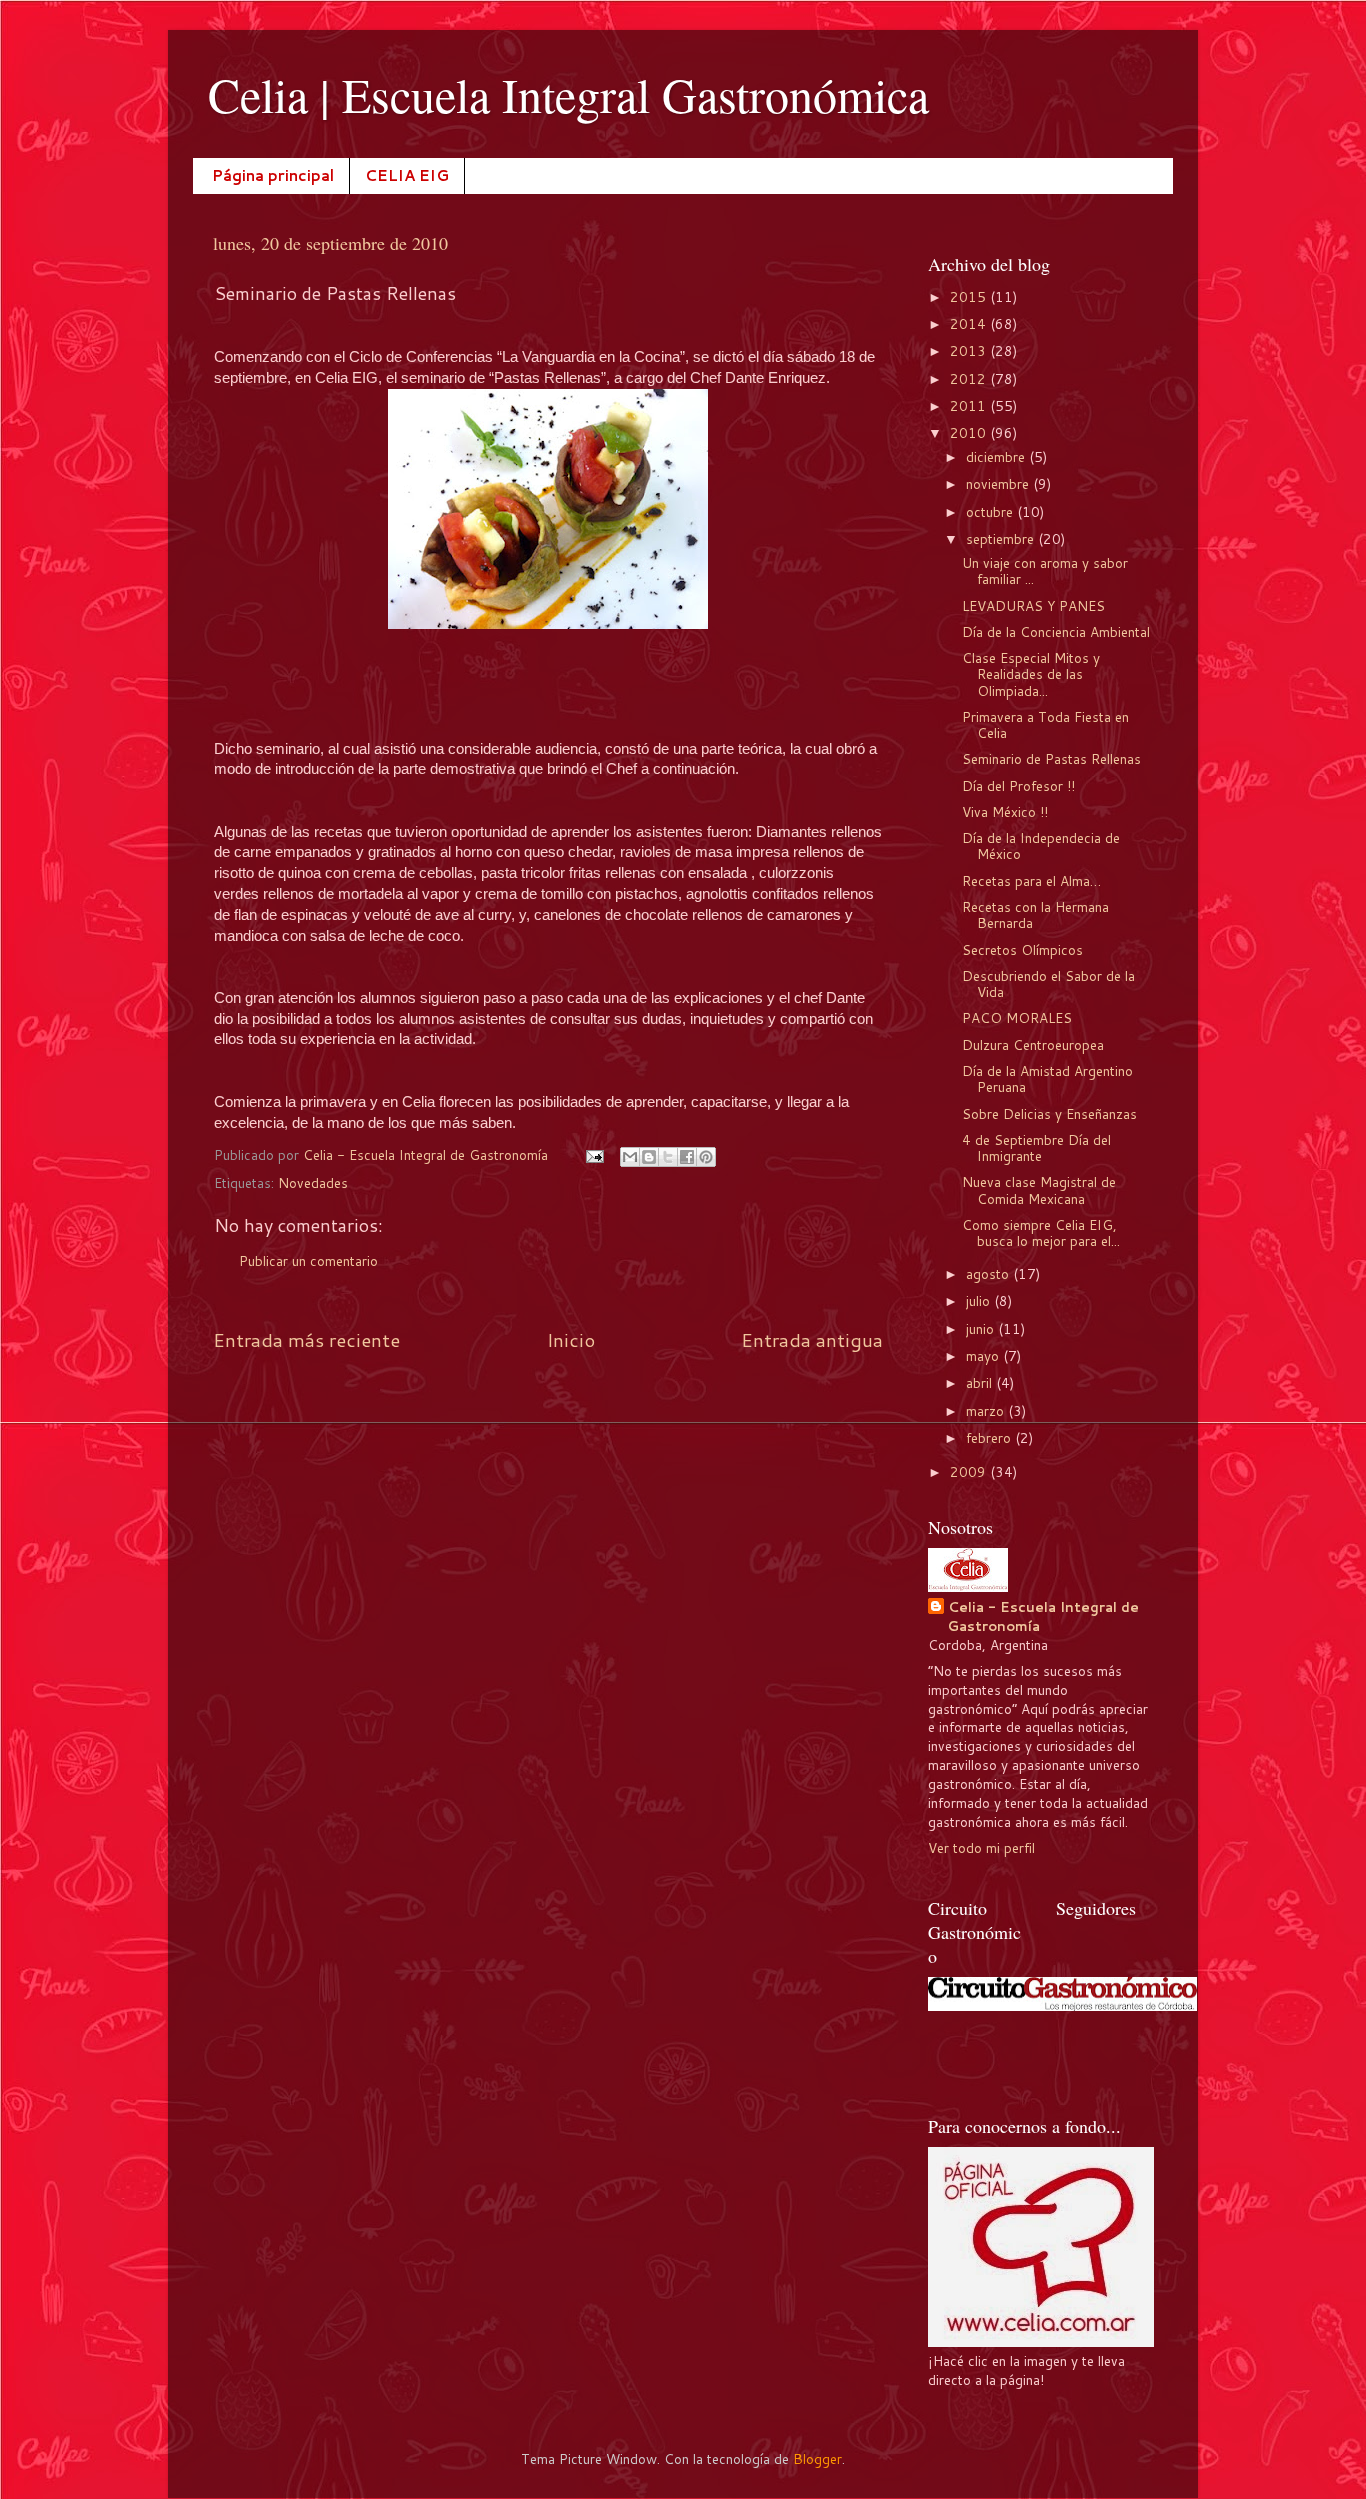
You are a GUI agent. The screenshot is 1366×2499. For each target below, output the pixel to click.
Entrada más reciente (306, 1339)
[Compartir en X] (668, 1157)
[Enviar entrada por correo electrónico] (593, 1154)
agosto (989, 1273)
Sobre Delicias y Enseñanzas (1049, 1113)
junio (982, 1328)
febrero (990, 1437)
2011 (970, 405)
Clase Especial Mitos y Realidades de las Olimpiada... (1031, 673)
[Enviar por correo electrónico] (630, 1157)
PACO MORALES (1017, 1017)
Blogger (817, 2458)
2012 (970, 378)
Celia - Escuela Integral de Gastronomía (1043, 1616)
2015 (970, 296)
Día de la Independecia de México (1041, 845)
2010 (970, 432)
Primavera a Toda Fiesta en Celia (1045, 724)
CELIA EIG (407, 175)
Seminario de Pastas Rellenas (1051, 758)
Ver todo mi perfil (981, 1847)
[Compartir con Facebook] (687, 1157)
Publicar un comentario (308, 1260)
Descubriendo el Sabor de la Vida (1048, 983)
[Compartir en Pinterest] (706, 1157)
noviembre (999, 483)
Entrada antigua (812, 1339)
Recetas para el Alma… (1031, 880)
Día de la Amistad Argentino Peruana (1047, 1078)
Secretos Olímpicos (1022, 949)
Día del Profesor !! (1018, 785)
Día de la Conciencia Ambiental (1056, 631)
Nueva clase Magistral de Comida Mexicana (1039, 1189)
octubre (991, 511)
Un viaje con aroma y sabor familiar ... (1045, 570)
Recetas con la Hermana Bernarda (1035, 914)
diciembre (997, 456)
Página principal (273, 175)
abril (981, 1382)
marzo (987, 1410)
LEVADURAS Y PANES (1033, 605)
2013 (970, 350)
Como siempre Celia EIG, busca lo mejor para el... (1041, 1232)
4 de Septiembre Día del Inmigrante (1036, 1147)
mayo (984, 1355)
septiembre (1002, 538)
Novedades (313, 1182)
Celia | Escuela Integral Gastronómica (568, 94)
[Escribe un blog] (649, 1157)
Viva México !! (1005, 811)
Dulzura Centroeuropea (1033, 1044)
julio (980, 1300)
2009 (970, 1471)
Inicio (571, 1339)
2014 (970, 323)
